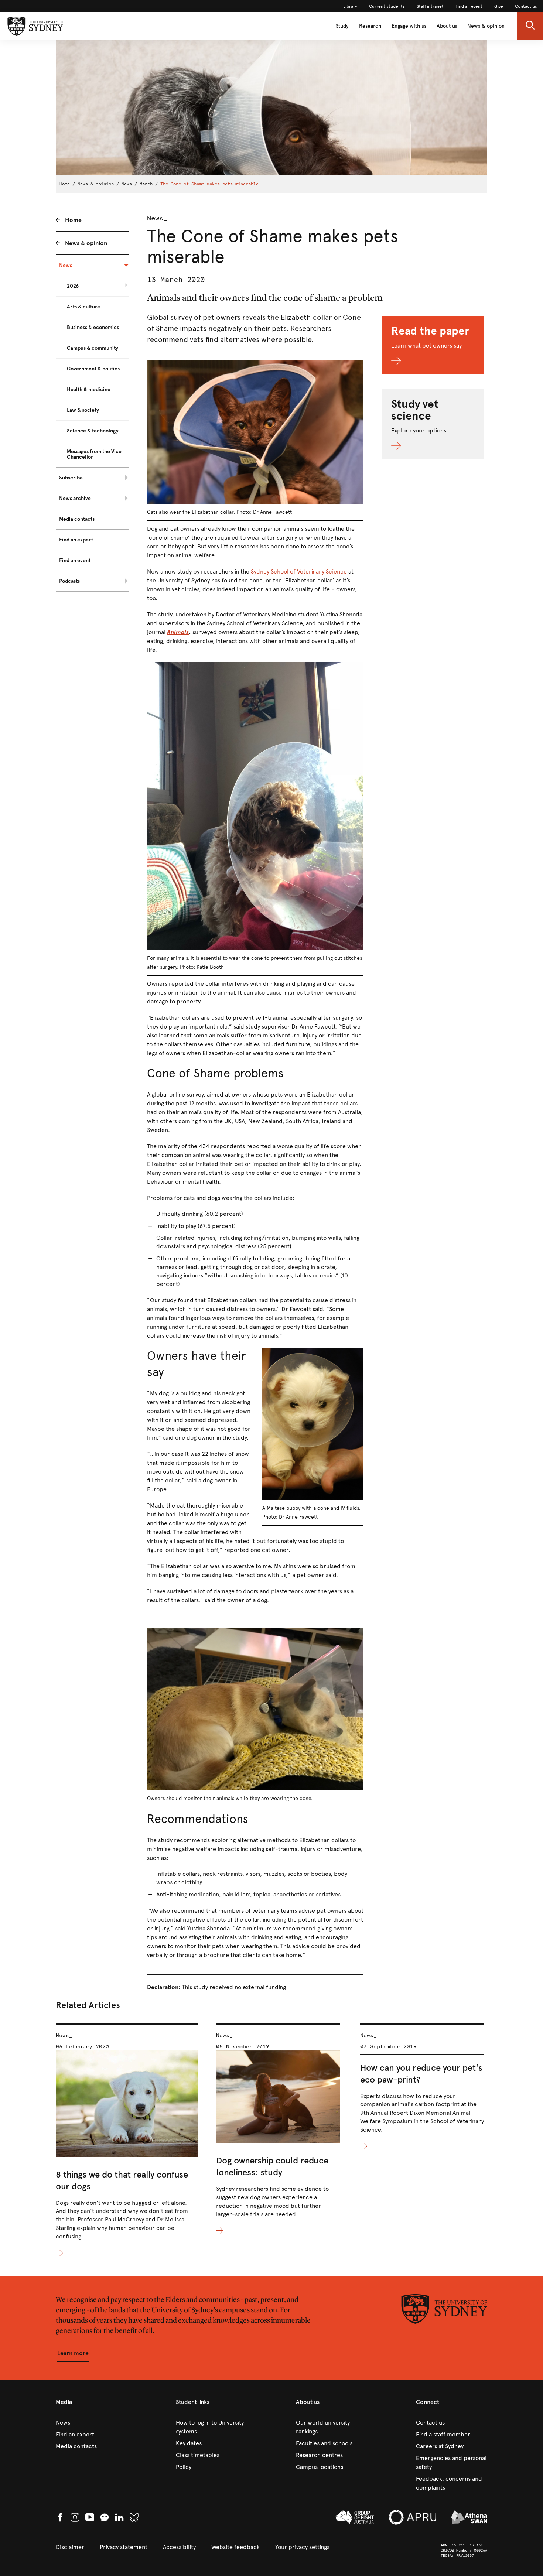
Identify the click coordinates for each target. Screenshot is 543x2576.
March (146, 184)
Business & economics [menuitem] (93, 327)
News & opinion (486, 26)
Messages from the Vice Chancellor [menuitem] (94, 454)
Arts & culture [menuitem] (83, 307)
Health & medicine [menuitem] (89, 389)
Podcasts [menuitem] (69, 581)
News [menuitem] (66, 265)
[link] (350, 6)
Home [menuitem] (73, 220)
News (127, 184)
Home (65, 184)
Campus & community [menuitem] (93, 348)
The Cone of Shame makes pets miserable (209, 184)
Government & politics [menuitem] (93, 369)
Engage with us (409, 26)
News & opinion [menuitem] (86, 243)
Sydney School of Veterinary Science (299, 572)
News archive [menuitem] (75, 498)
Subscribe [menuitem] (71, 478)
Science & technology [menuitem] (93, 431)
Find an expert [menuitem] (76, 540)
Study (342, 26)
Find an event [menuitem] (75, 560)
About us (447, 26)
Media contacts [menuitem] (77, 519)
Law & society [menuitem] (83, 410)
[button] (530, 26)
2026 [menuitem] (73, 286)
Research (370, 26)
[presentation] (127, 2141)
